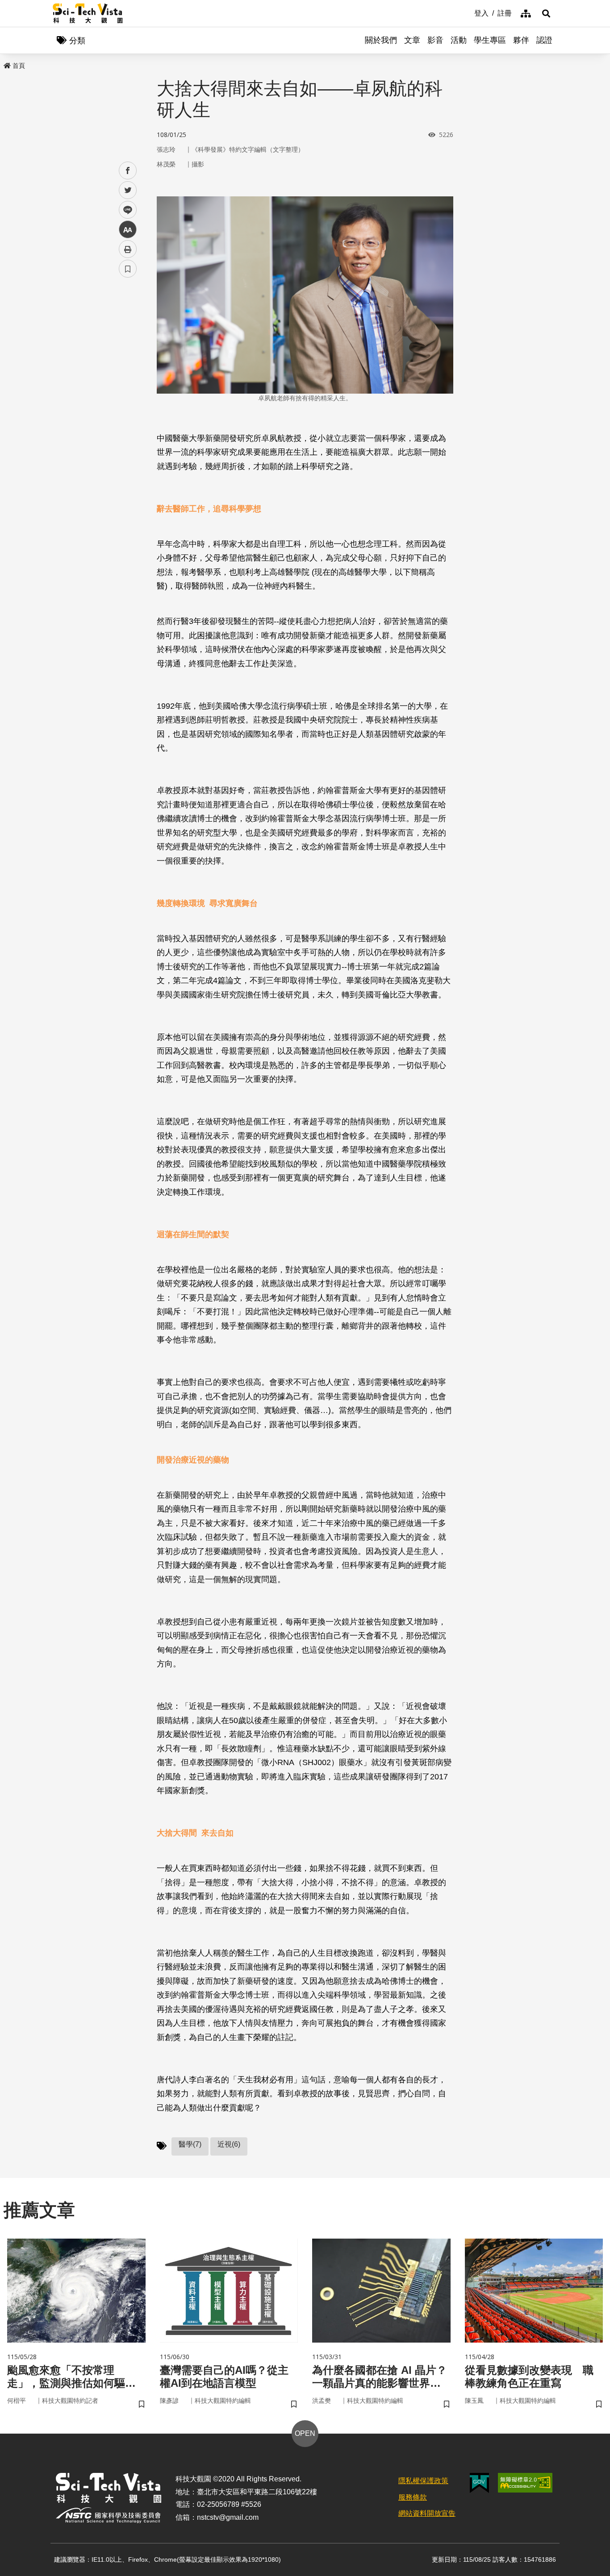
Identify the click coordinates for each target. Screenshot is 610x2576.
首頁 (19, 66)
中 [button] (128, 230)
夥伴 (521, 40)
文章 (412, 40)
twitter (128, 190)
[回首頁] (88, 13)
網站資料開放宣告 (427, 2513)
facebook (128, 171)
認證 (544, 40)
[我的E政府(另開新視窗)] (479, 2483)
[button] (546, 13)
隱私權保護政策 (423, 2481)
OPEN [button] (305, 2433)
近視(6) (229, 2144)
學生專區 (490, 40)
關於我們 (381, 40)
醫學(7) (190, 2144)
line (125, 210)
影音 (435, 40)
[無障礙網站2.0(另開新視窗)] (525, 2483)
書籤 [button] (128, 269)
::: (468, 12)
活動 (459, 40)
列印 (128, 249)
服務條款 (413, 2497)
